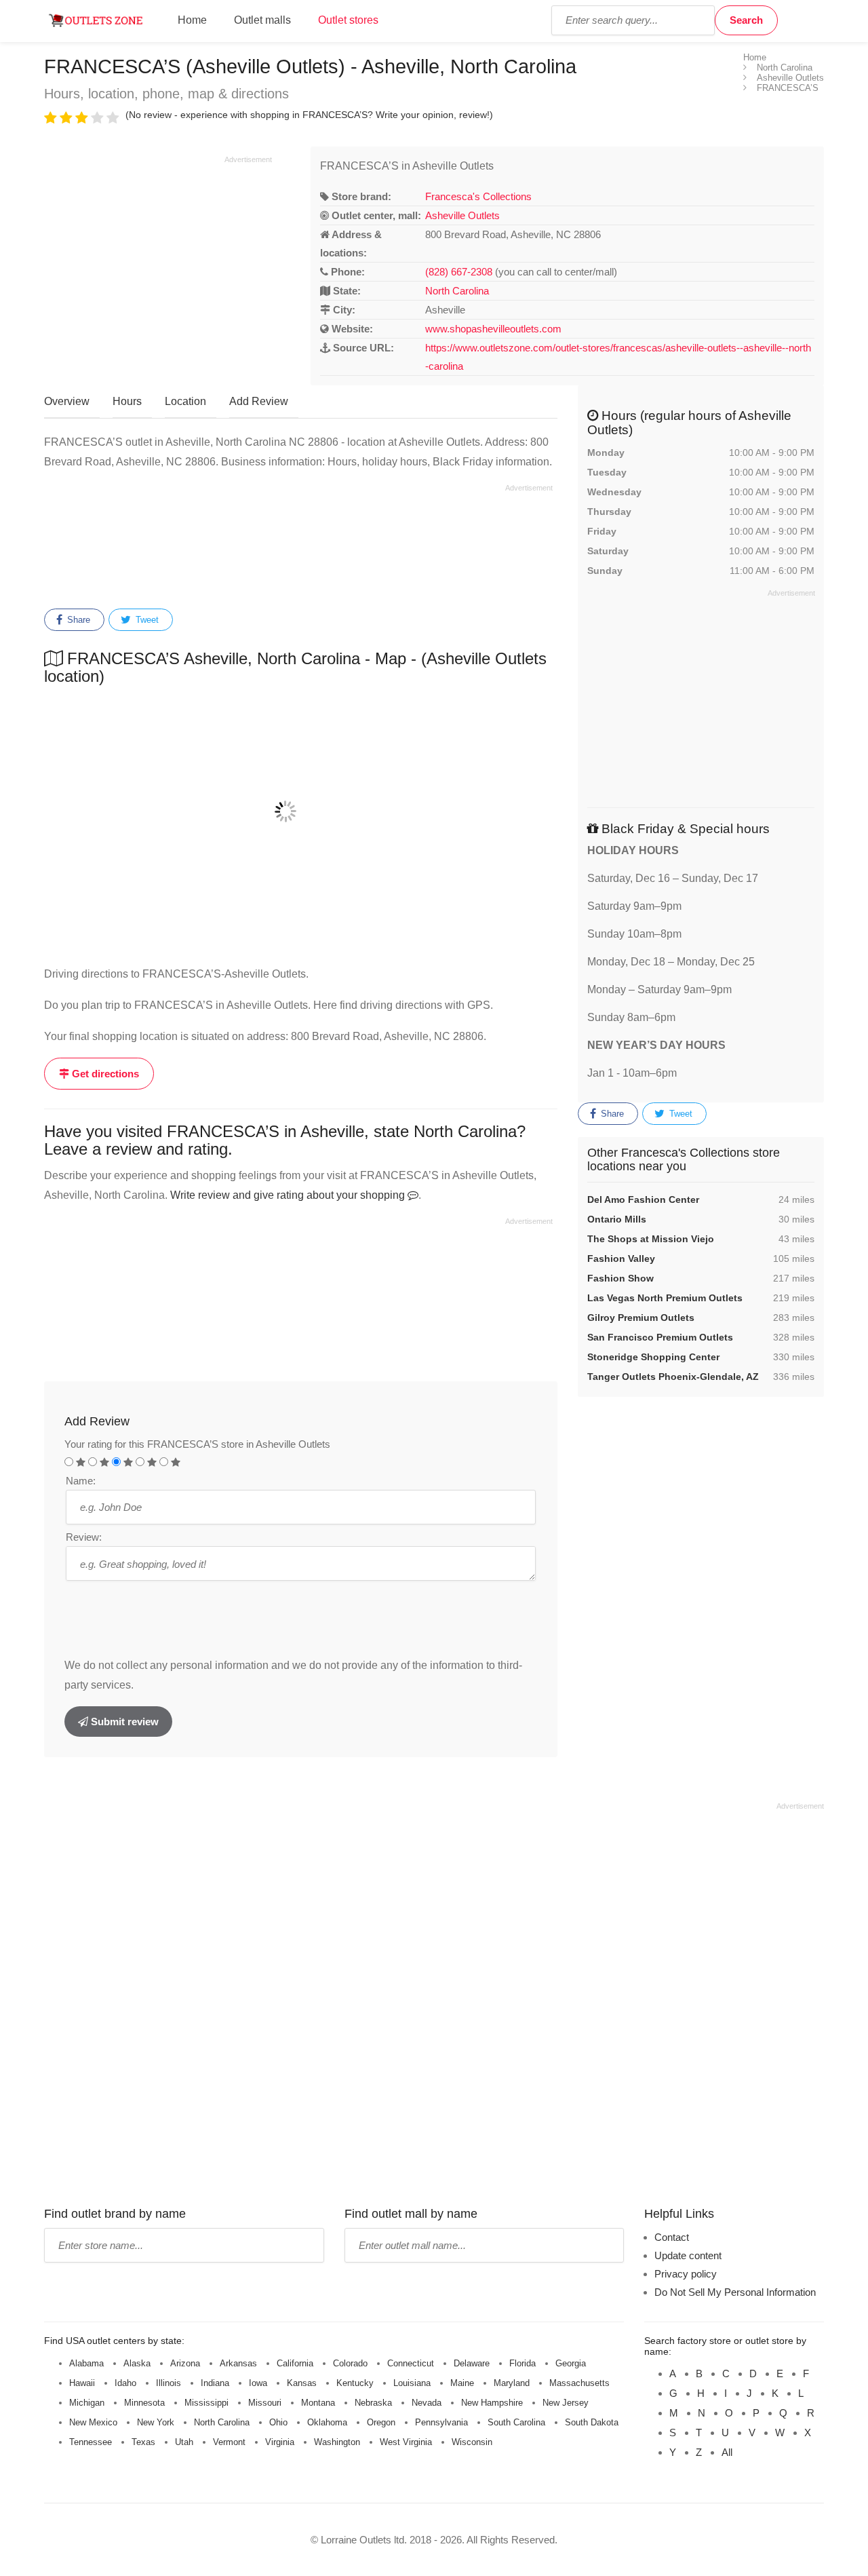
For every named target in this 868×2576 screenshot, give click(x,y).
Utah (184, 2442)
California (295, 2363)
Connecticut (411, 2363)
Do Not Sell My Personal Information (735, 2292)
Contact (672, 2237)
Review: (84, 1537)
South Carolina (516, 2422)
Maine (462, 2383)
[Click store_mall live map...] (301, 811)
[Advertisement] (158, 260)
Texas (143, 2442)
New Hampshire (492, 2403)
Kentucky (355, 2383)
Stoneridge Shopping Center (653, 1357)
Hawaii (82, 2383)
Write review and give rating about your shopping (289, 1195)
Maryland (512, 2383)
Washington (337, 2442)
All (727, 2452)
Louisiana (412, 2383)
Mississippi (206, 2403)
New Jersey (566, 2403)
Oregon (381, 2422)
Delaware (472, 2363)
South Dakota (592, 2422)
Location (185, 401)
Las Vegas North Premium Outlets (665, 1298)
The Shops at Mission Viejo (651, 1239)
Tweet (146, 620)
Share (77, 620)
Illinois (169, 2383)
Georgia (571, 2363)
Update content (688, 2255)
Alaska (137, 2363)
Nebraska (373, 2403)
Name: (81, 1481)
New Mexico (93, 2422)
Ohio (278, 2422)
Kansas (302, 2383)
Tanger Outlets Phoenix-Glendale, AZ (673, 1377)
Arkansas (238, 2363)
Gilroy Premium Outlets (641, 1318)
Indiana (215, 2383)
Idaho (125, 2383)
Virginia (280, 2442)
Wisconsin (472, 2442)
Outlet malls (262, 20)
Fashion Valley (621, 1258)
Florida (522, 2363)
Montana (318, 2403)
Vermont (229, 2442)
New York (156, 2422)
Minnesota (144, 2403)
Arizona (185, 2363)
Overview (67, 401)
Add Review (259, 401)
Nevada (427, 2403)
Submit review (123, 1722)
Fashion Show (620, 1278)
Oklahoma (327, 2422)
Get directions (104, 1074)
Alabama (86, 2363)
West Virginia (406, 2442)
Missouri (265, 2403)
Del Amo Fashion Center (643, 1199)
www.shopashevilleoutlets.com (493, 329)
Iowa (258, 2383)
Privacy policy (686, 2274)
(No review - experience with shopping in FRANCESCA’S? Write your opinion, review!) (309, 115)
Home (192, 20)
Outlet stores (348, 20)
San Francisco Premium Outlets (660, 1337)
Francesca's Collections (478, 196)
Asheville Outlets (462, 215)
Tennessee (91, 2442)
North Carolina (457, 291)
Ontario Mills (617, 1219)
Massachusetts (579, 2383)
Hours (127, 401)
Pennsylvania (441, 2422)
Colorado (350, 2363)
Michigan (87, 2403)
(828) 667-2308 (459, 272)
